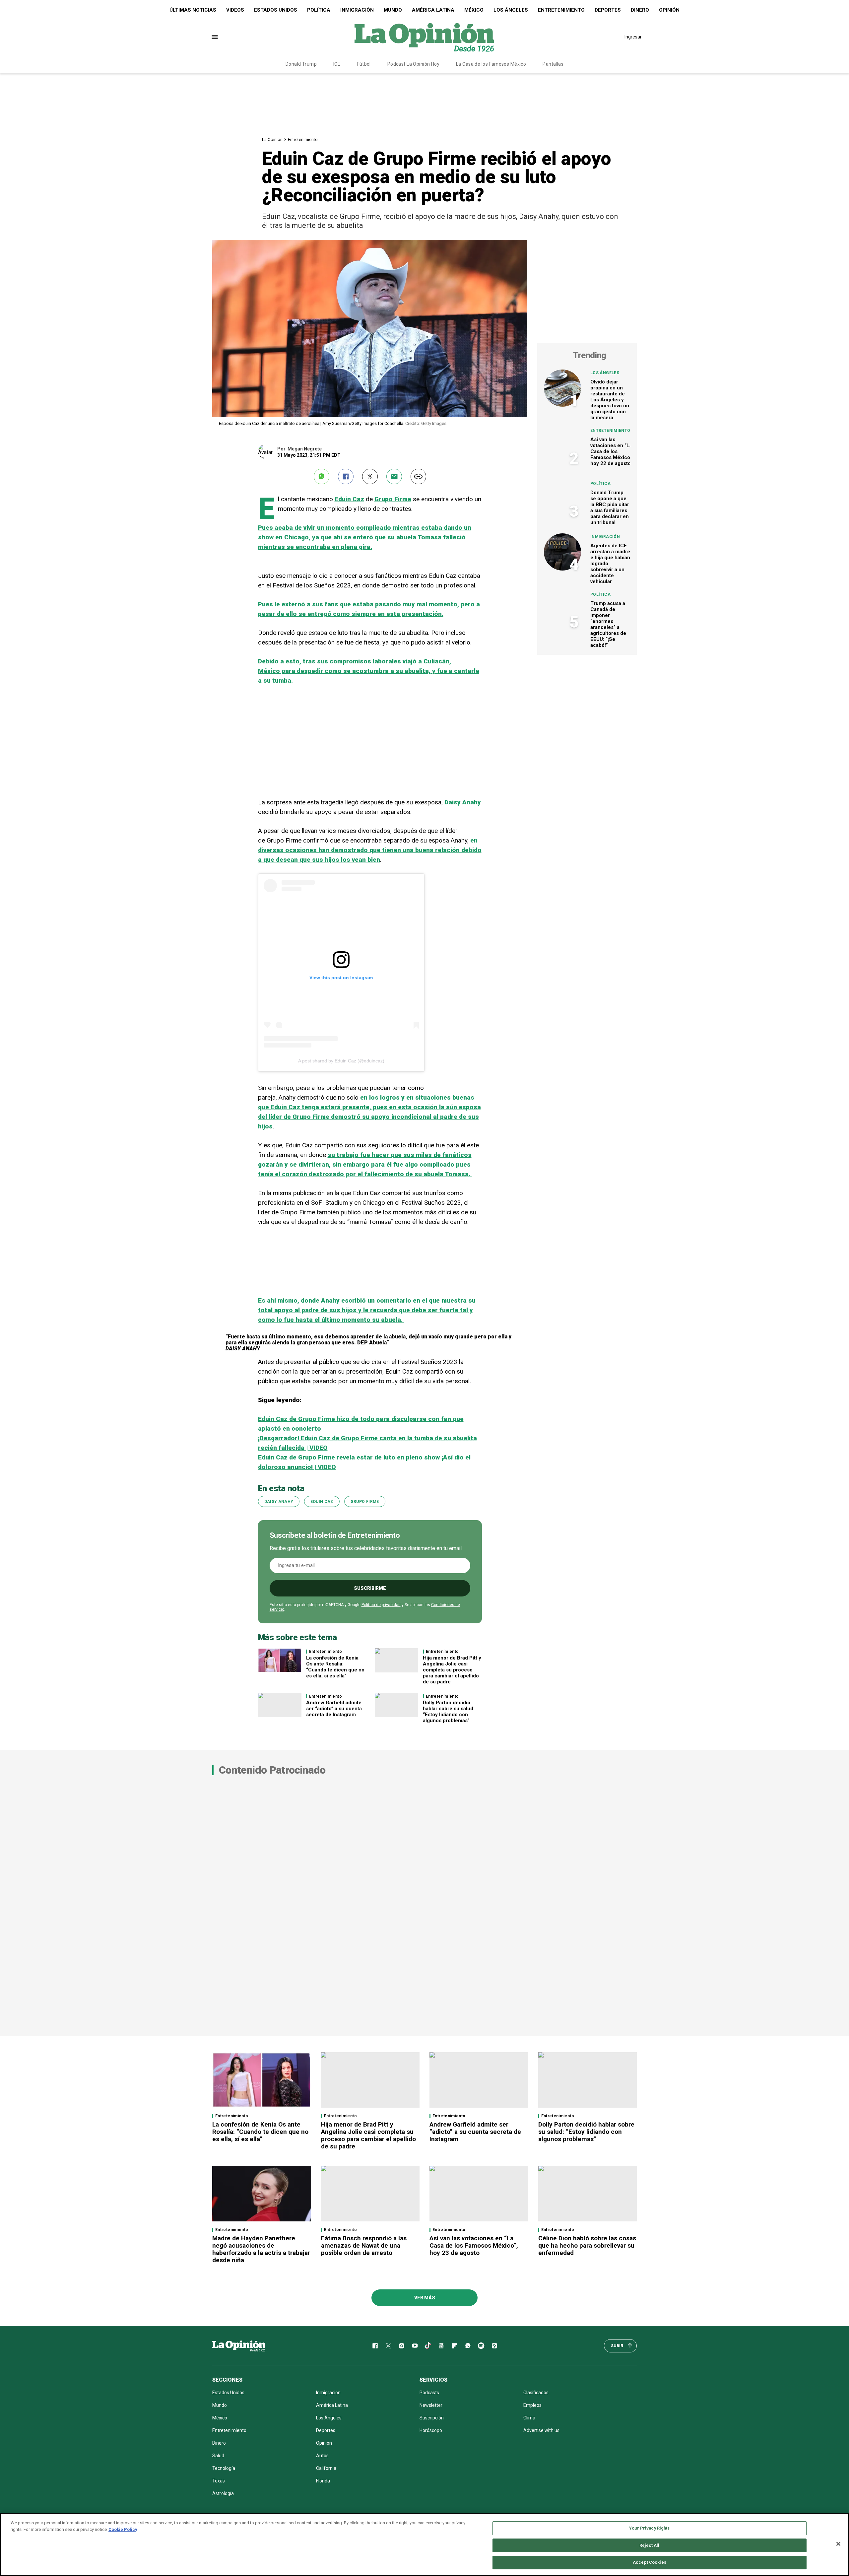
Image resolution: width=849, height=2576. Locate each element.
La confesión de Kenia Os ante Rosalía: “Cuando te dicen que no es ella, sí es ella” (335, 1667)
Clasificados (536, 2393)
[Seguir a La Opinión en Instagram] (402, 2346)
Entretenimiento (561, 10)
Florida (323, 2481)
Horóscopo (431, 2430)
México (474, 10)
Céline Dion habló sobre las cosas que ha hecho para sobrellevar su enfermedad (587, 2245)
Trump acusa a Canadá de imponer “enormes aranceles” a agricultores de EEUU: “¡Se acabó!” (608, 624)
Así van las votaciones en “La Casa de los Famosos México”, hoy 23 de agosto (474, 2245)
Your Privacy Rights (649, 2528)
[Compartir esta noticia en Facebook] (346, 476)
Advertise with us (541, 2430)
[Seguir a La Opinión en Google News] (441, 2346)
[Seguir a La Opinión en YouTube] (415, 2346)
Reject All (649, 2545)
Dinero (640, 10)
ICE (337, 64)
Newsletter (431, 2405)
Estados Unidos (276, 10)
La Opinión (272, 139)
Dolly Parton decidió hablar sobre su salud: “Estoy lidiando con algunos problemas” (449, 1712)
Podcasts (429, 2393)
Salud (218, 2456)
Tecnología (224, 2468)
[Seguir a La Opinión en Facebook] (375, 2346)
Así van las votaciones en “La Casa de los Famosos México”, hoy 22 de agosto (612, 451)
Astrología (223, 2493)
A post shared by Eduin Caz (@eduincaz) (341, 1061)
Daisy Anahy (463, 802)
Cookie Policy (123, 2529)
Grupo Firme (393, 499)
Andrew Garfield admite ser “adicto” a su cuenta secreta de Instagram (334, 1709)
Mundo (393, 10)
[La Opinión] (424, 37)
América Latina (433, 10)
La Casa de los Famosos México (491, 64)
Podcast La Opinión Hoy (413, 64)
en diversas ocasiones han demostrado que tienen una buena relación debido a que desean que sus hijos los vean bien (370, 850)
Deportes (608, 10)
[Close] (838, 2544)
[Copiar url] (418, 476)
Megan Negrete (305, 449)
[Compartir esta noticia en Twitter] (370, 476)
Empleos (532, 2405)
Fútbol (364, 64)
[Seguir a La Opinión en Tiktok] (428, 2346)
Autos (322, 2456)
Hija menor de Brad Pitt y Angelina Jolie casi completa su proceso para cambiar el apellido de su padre (452, 1670)
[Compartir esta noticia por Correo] (394, 476)
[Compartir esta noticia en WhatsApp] (322, 476)
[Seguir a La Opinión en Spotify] (481, 2346)
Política (319, 10)
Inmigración (357, 10)
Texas (219, 2481)
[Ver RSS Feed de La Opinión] (494, 2346)
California (326, 2468)
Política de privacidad (381, 1605)
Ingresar (633, 37)
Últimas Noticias (193, 10)
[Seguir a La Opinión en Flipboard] (455, 2346)
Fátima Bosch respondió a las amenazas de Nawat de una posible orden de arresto (364, 2245)
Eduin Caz (349, 499)
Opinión (669, 10)
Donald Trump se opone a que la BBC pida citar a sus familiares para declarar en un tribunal (610, 508)
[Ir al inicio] (239, 2346)
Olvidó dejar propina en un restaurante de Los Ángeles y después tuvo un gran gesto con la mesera (610, 400)
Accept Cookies (650, 2562)
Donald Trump (301, 64)
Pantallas (553, 64)
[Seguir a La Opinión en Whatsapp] (468, 2346)
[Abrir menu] (215, 37)
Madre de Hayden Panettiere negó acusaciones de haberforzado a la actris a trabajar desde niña (261, 2249)
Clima (529, 2418)
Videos (235, 10)
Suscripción (432, 2418)
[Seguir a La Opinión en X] (388, 2346)
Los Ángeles (511, 10)
